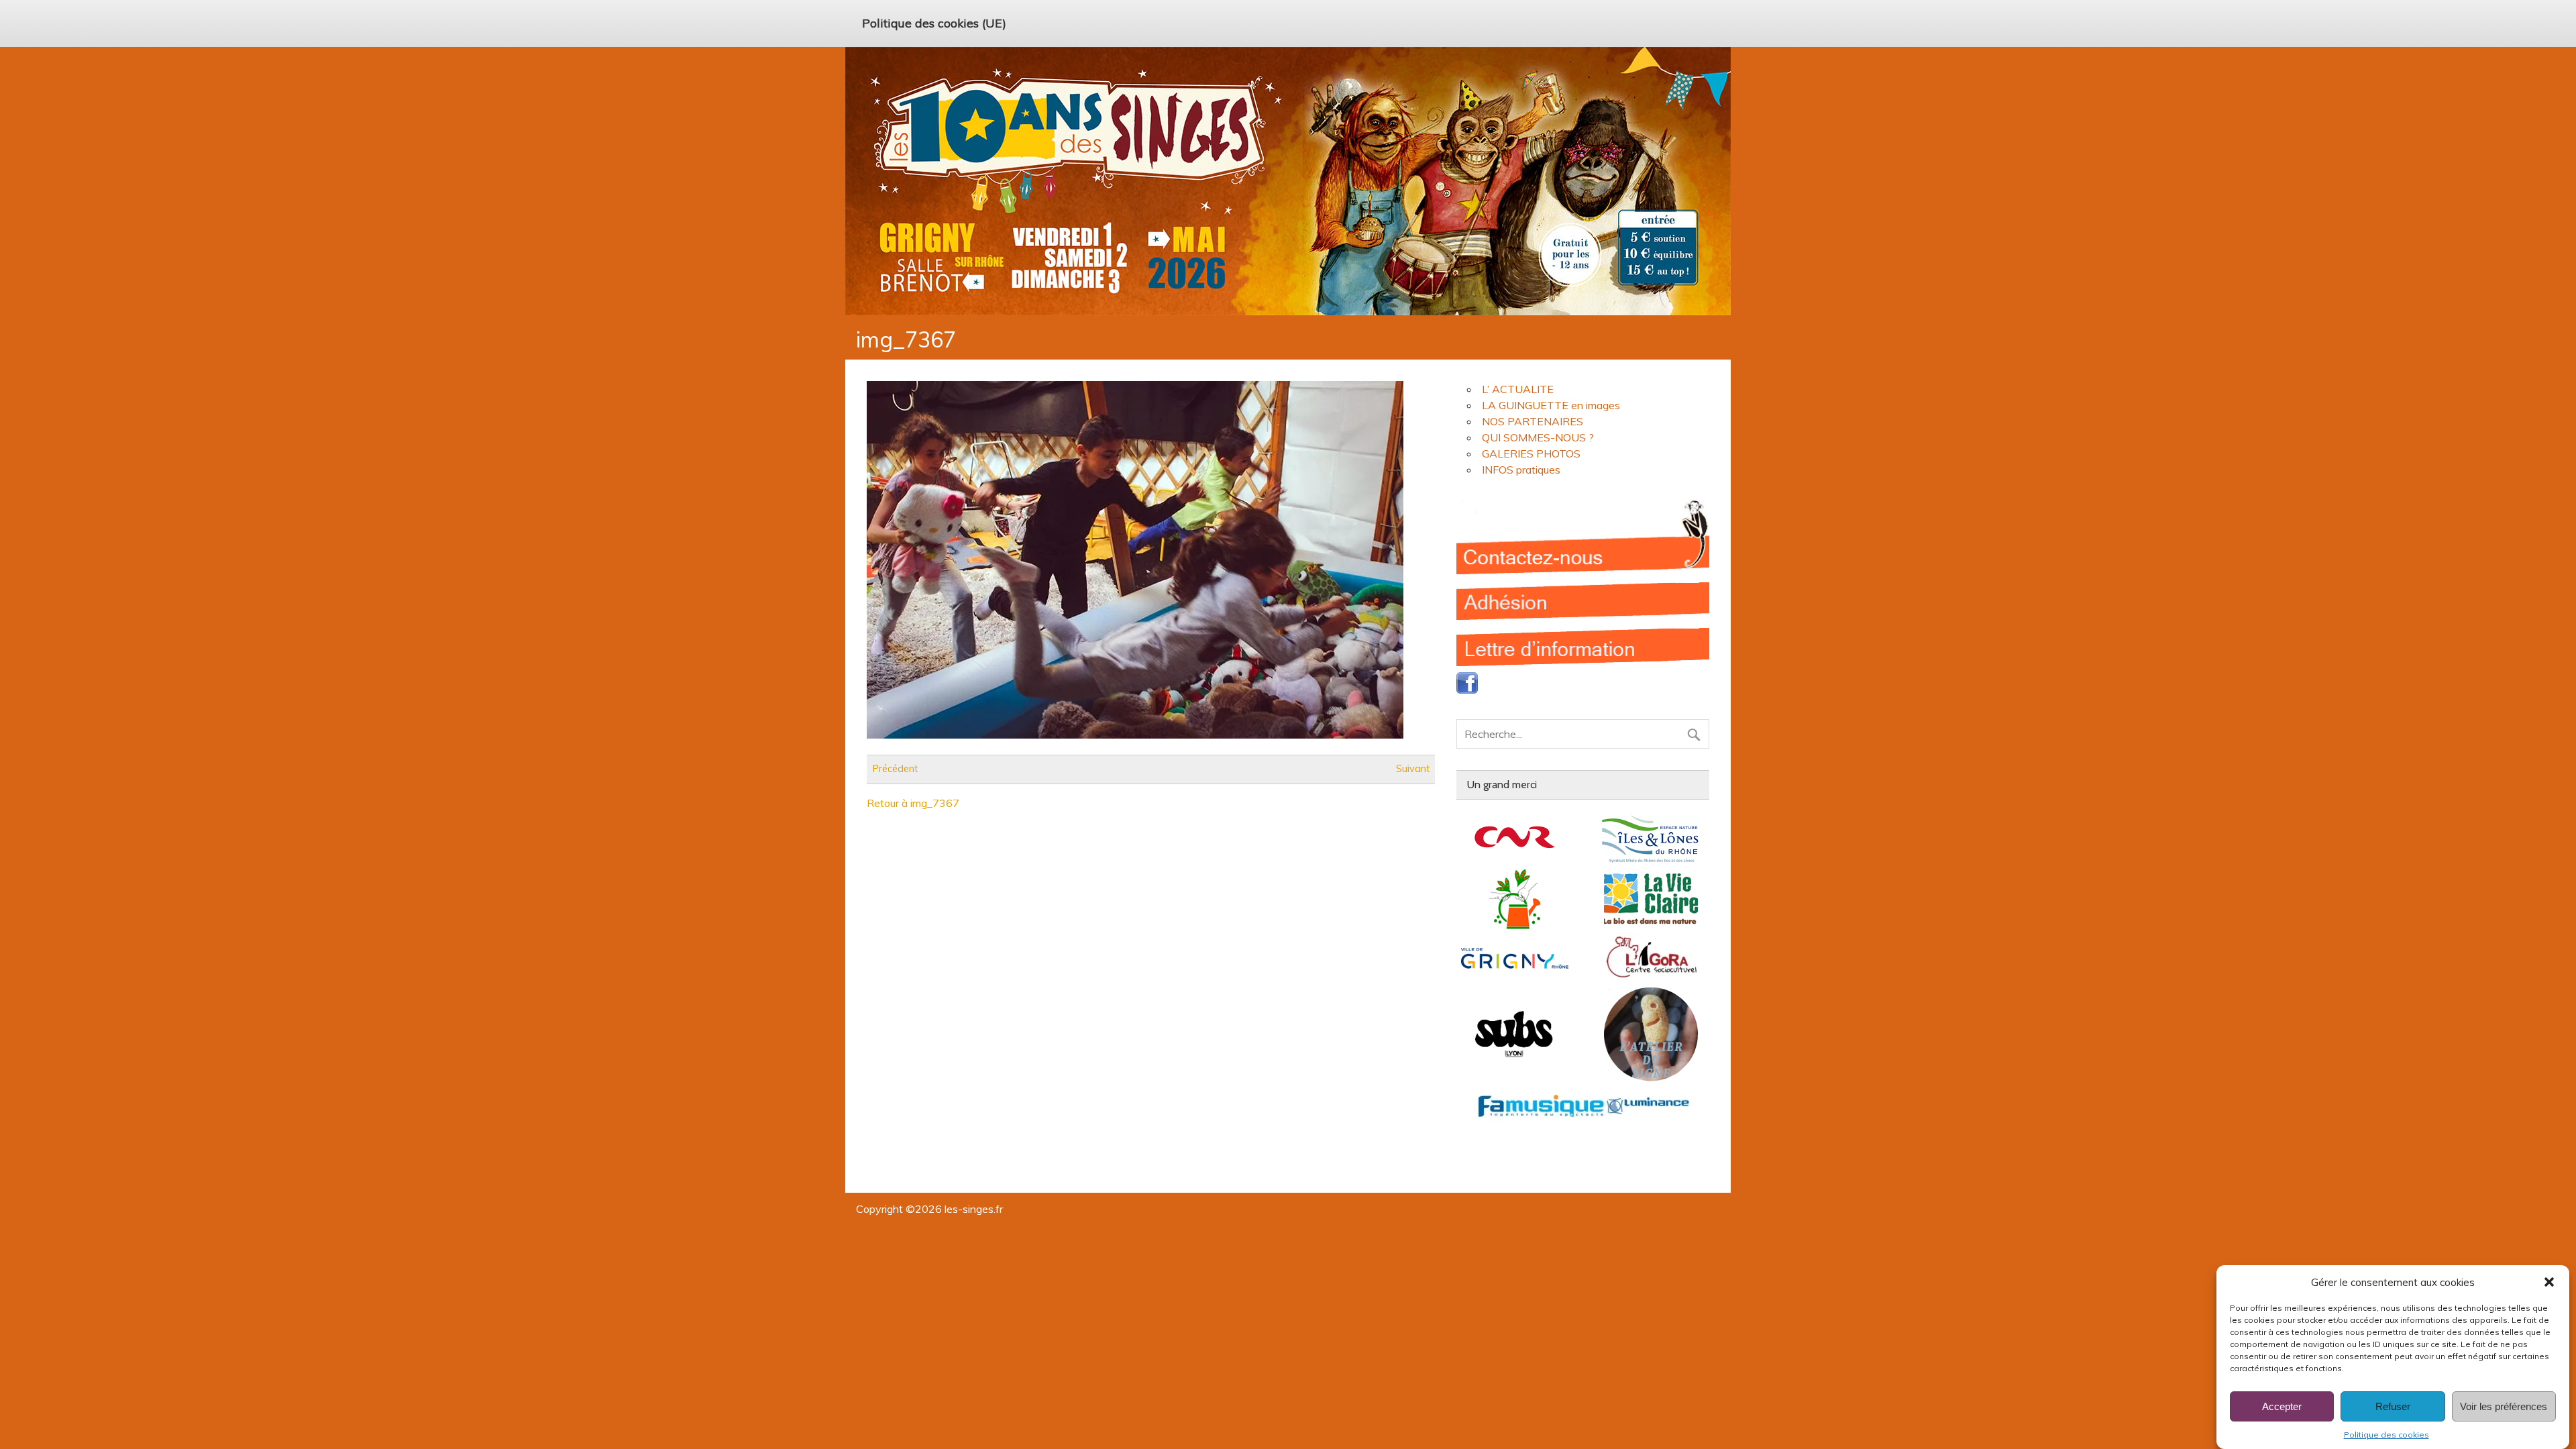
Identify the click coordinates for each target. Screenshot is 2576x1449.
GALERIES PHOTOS (1531, 453)
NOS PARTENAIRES (1533, 421)
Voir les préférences (2504, 1406)
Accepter (2282, 1406)
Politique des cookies (2386, 1435)
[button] (2549, 1282)
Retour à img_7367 (913, 803)
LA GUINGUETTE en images (1551, 405)
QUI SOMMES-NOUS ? (1538, 437)
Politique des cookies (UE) (934, 23)
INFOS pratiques (1521, 470)
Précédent (895, 769)
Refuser (2393, 1406)
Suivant (1413, 769)
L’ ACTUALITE (1518, 389)
